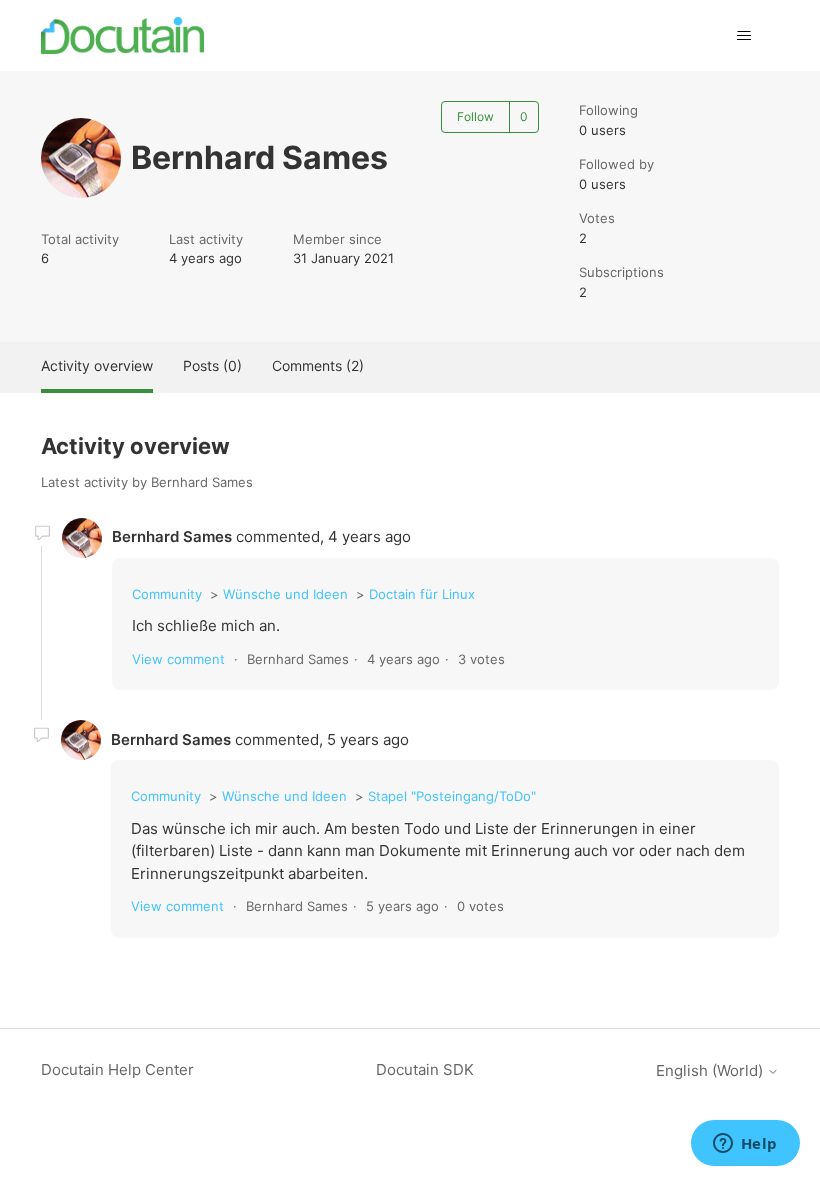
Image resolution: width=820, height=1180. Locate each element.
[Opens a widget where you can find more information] (745, 1145)
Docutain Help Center (117, 1069)
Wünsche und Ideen (285, 594)
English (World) (711, 1070)
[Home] (122, 35)
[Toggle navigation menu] (743, 36)
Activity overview (97, 365)
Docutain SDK (425, 1069)
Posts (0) (212, 365)
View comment (178, 659)
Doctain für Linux (422, 594)
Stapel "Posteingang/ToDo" (452, 796)
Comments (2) (318, 365)
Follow (475, 116)
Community (167, 594)
